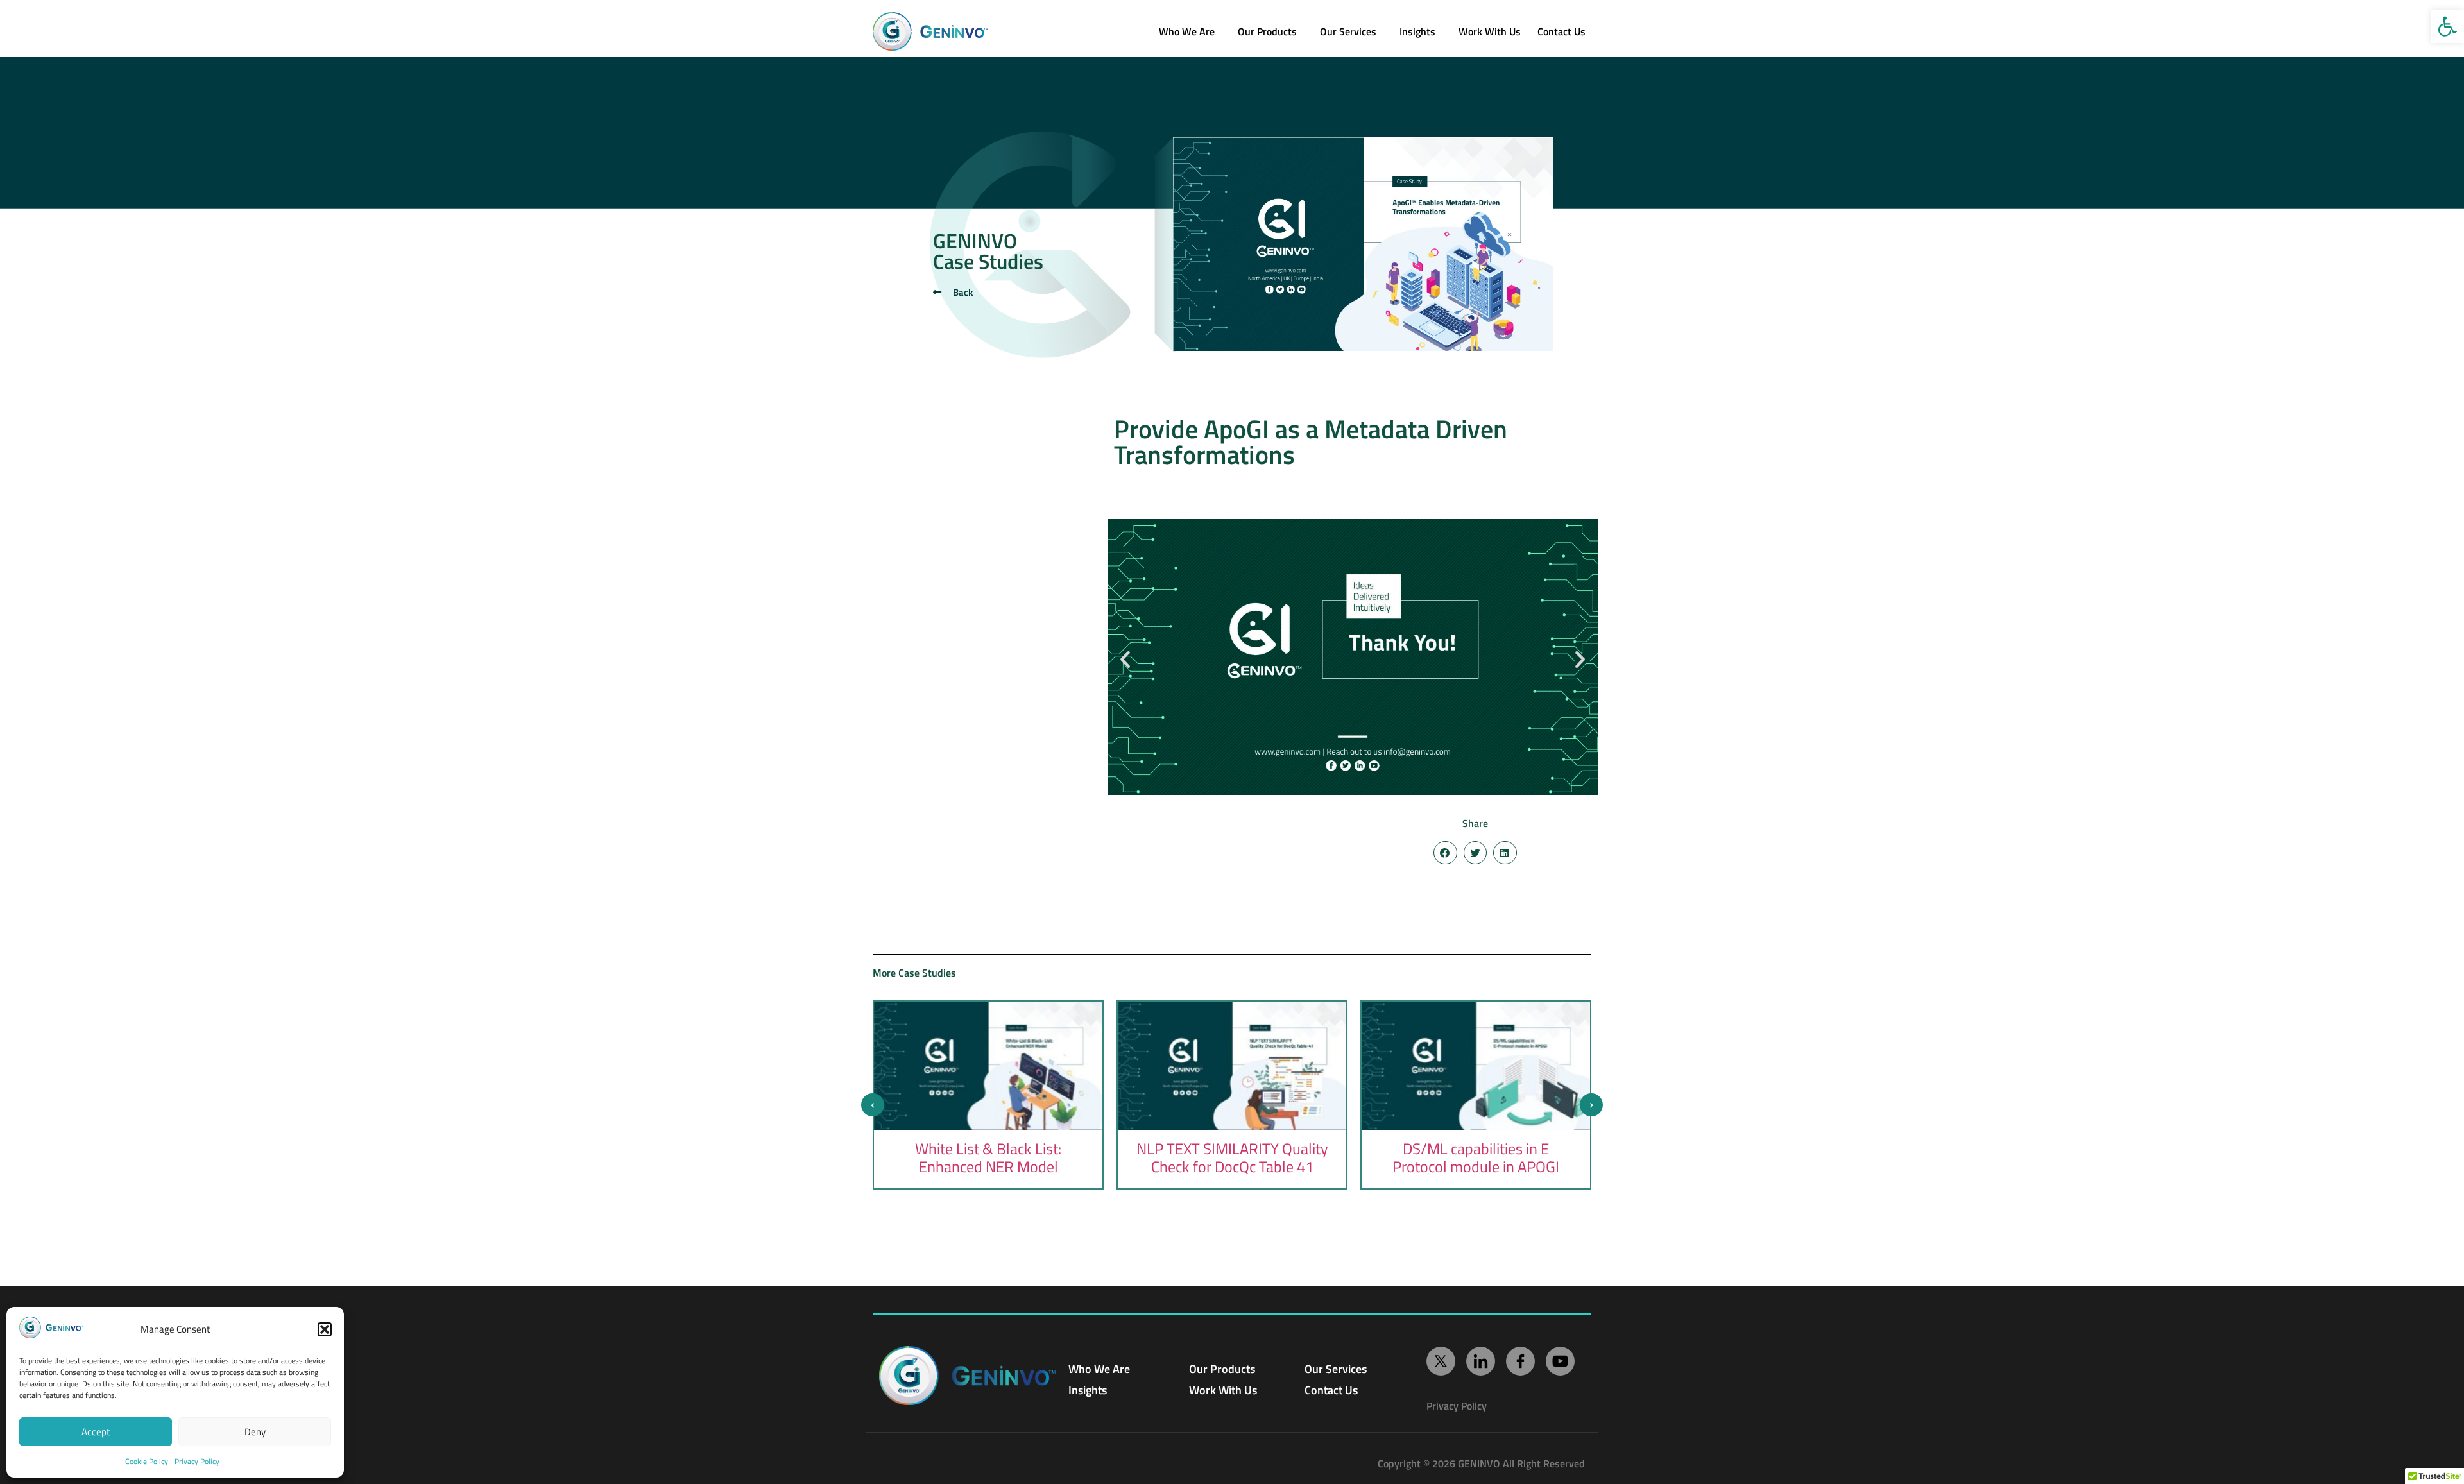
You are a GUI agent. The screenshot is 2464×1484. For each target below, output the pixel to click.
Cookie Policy (147, 1461)
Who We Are (1187, 31)
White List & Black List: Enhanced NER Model (988, 1157)
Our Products (1267, 31)
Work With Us (1223, 1390)
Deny (255, 1432)
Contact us (1561, 31)
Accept (96, 1432)
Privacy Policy (197, 1461)
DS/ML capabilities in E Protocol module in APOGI (1476, 1157)
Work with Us (1490, 31)
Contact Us (1331, 1390)
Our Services (1348, 31)
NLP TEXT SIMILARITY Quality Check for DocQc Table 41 (1232, 1157)
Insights (1417, 31)
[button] (2447, 26)
